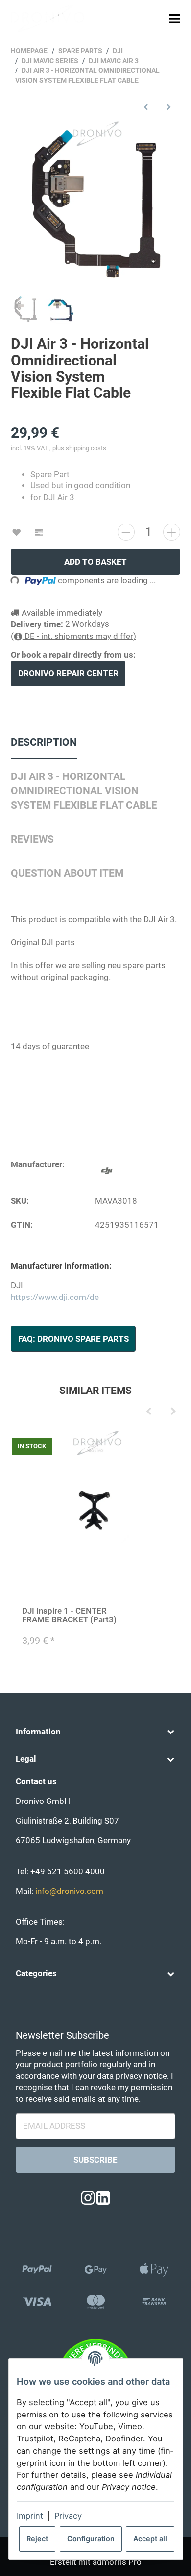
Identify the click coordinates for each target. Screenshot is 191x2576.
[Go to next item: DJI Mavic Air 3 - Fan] (169, 106)
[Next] (173, 1412)
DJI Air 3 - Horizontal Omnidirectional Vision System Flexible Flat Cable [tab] (84, 791)
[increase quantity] (172, 532)
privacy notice (141, 2076)
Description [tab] (44, 742)
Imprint (30, 2516)
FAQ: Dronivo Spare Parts (73, 1339)
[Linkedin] (103, 2199)
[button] (95, 1732)
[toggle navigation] (174, 18)
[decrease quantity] (126, 532)
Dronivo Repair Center (68, 673)
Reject (37, 2539)
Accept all (150, 2539)
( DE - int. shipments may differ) (73, 636)
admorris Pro (117, 2562)
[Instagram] (88, 2199)
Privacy (68, 2516)
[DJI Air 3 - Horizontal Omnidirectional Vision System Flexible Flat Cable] (95, 204)
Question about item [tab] (67, 873)
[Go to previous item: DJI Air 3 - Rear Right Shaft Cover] (146, 106)
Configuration (91, 2539)
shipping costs (86, 448)
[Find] (156, 18)
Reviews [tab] (32, 839)
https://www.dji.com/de (55, 1297)
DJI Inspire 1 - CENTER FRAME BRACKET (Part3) (69, 1615)
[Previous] (149, 1412)
